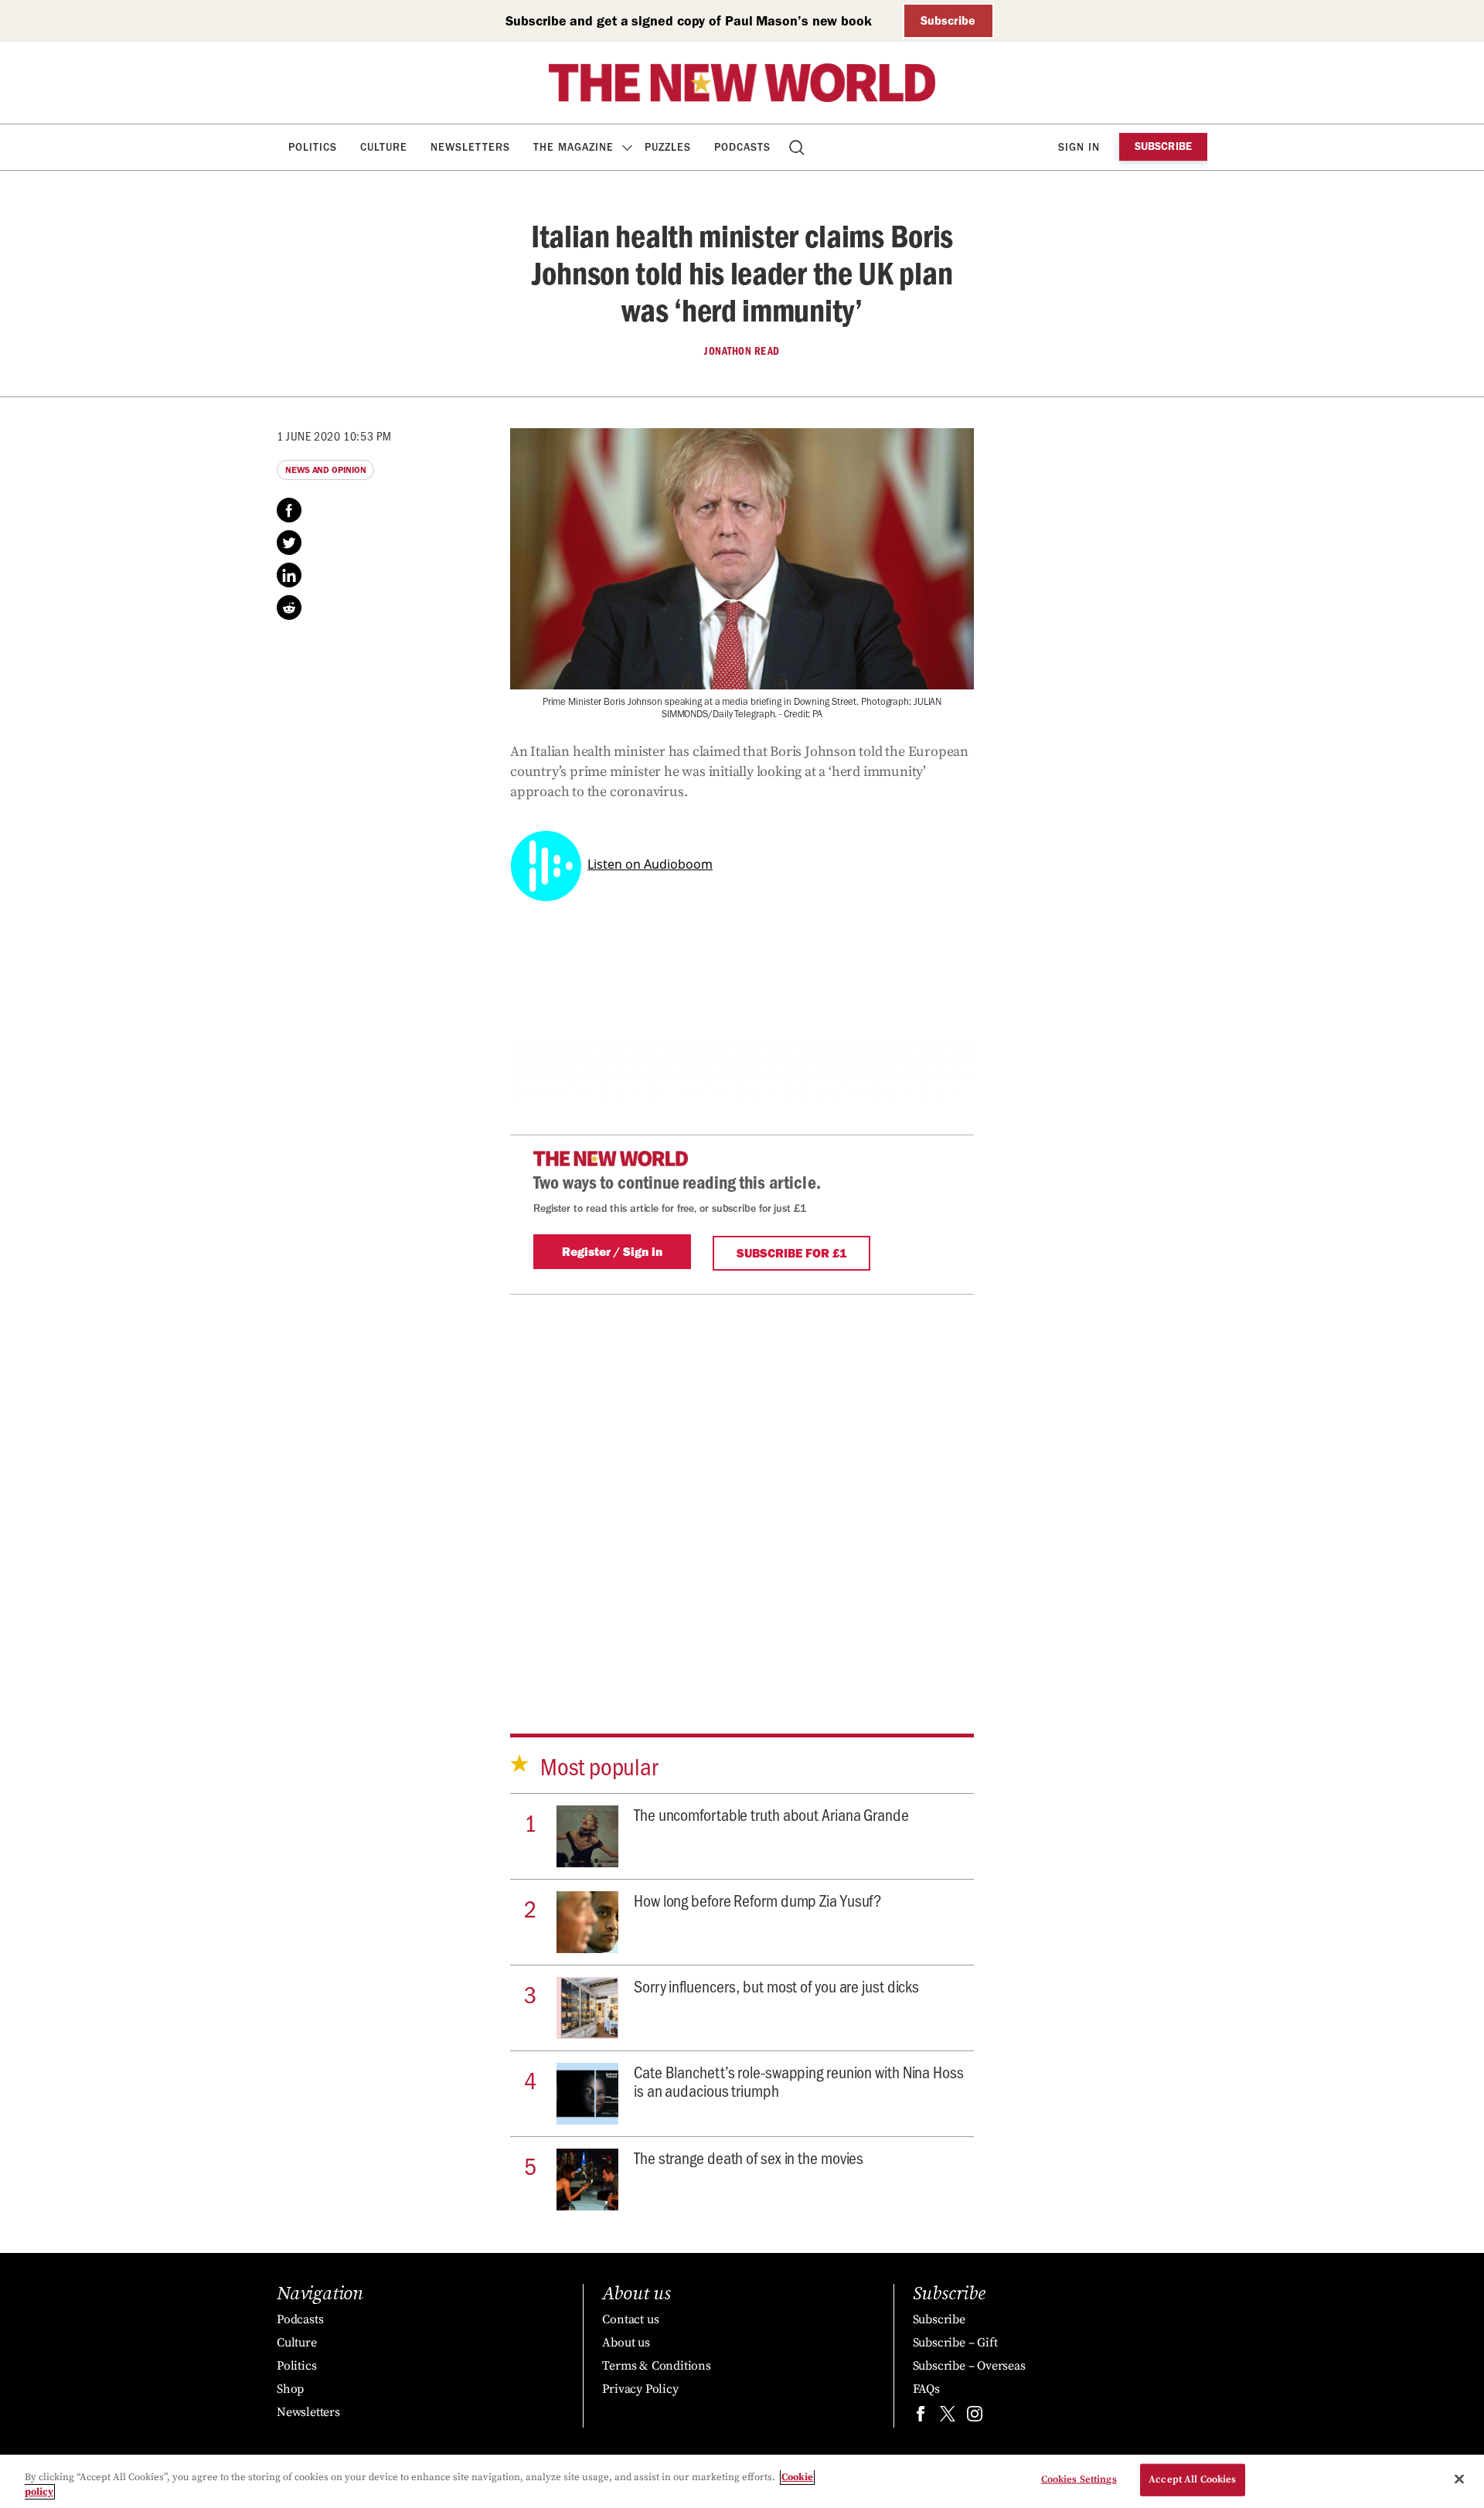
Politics (313, 147)
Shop (290, 2389)
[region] (742, 2481)
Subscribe (948, 20)
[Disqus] (742, 1488)
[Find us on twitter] (948, 2417)
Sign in (1079, 147)
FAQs (926, 2389)
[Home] (742, 83)
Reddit (289, 607)
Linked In (289, 575)
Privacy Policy (640, 2389)
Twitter (289, 543)
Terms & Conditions (656, 2366)
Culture (384, 147)
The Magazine (574, 147)
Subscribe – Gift (955, 2343)
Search (798, 147)
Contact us (630, 2319)
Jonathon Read (742, 351)
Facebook (289, 510)
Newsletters (470, 147)
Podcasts (742, 147)
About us (626, 2343)
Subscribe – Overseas (969, 2366)
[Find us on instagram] (975, 2417)
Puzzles (668, 147)
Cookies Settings (1079, 2479)
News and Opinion (325, 470)
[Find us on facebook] (921, 2417)
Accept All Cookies (1192, 2479)
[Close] (1459, 2479)
